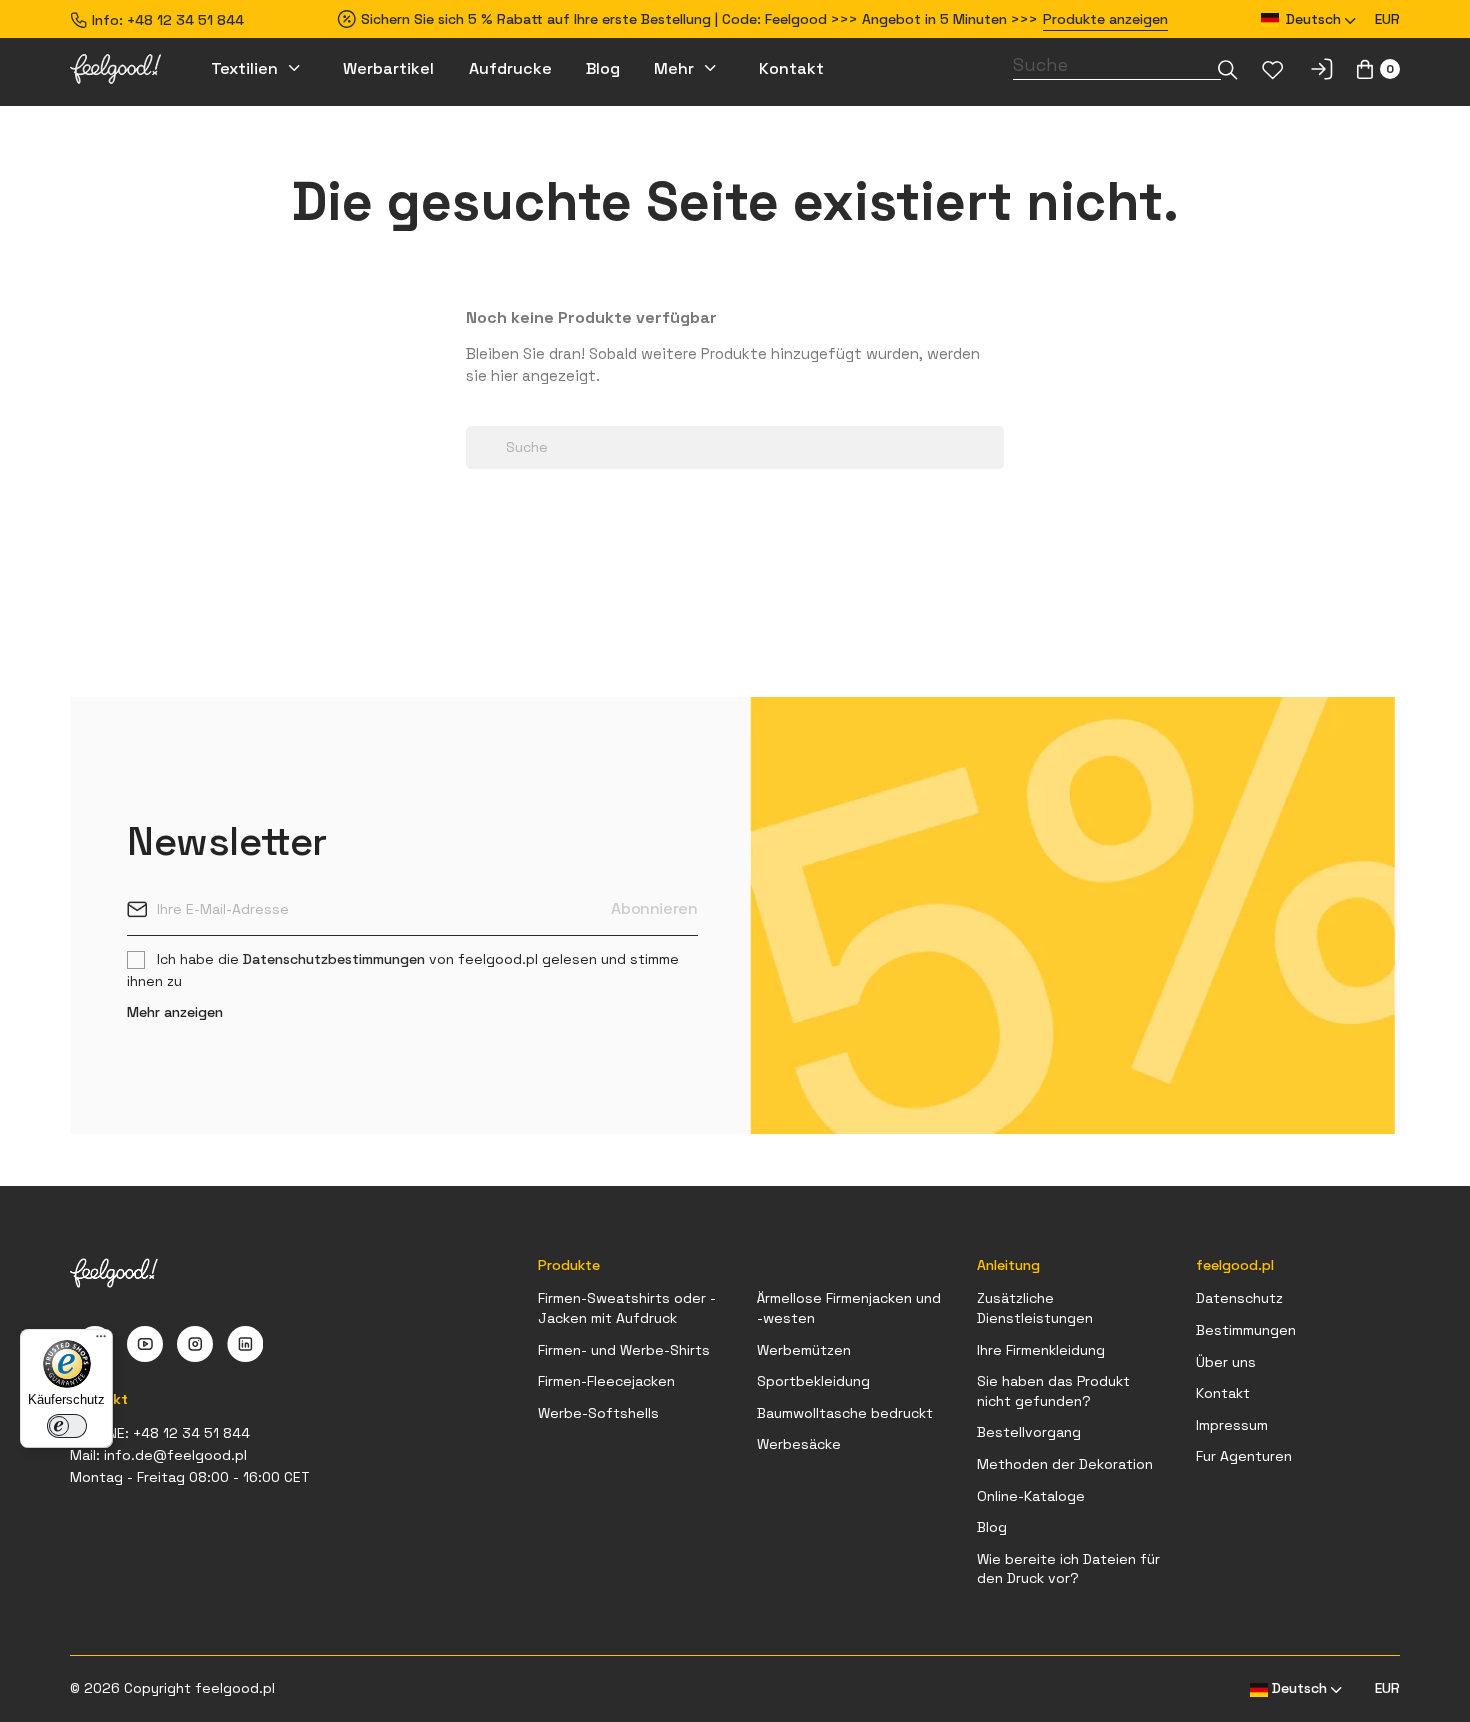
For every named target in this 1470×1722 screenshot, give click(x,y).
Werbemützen (804, 1350)
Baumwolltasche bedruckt (845, 1413)
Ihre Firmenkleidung (1041, 1350)
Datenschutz (1239, 1298)
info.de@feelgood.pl (175, 1455)
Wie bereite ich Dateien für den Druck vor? (1068, 1569)
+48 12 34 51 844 (185, 20)
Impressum (1232, 1425)
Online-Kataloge (1031, 1496)
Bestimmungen (1246, 1330)
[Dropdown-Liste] (1228, 69)
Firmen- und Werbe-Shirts (624, 1350)
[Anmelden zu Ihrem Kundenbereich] (1321, 69)
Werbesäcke (799, 1444)
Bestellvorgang (1029, 1432)
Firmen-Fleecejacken (606, 1381)
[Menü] (101, 1341)
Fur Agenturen (1244, 1456)
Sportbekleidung (813, 1381)
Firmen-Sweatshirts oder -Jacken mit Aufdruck (627, 1308)
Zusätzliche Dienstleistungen (1035, 1308)
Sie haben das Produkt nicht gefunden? (1053, 1391)
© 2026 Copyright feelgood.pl (172, 1688)
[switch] (67, 1426)
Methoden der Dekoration (1065, 1464)
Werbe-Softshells (598, 1413)
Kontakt (1223, 1393)
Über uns (1226, 1362)
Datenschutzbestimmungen (334, 959)
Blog (992, 1527)
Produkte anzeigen (1105, 19)
